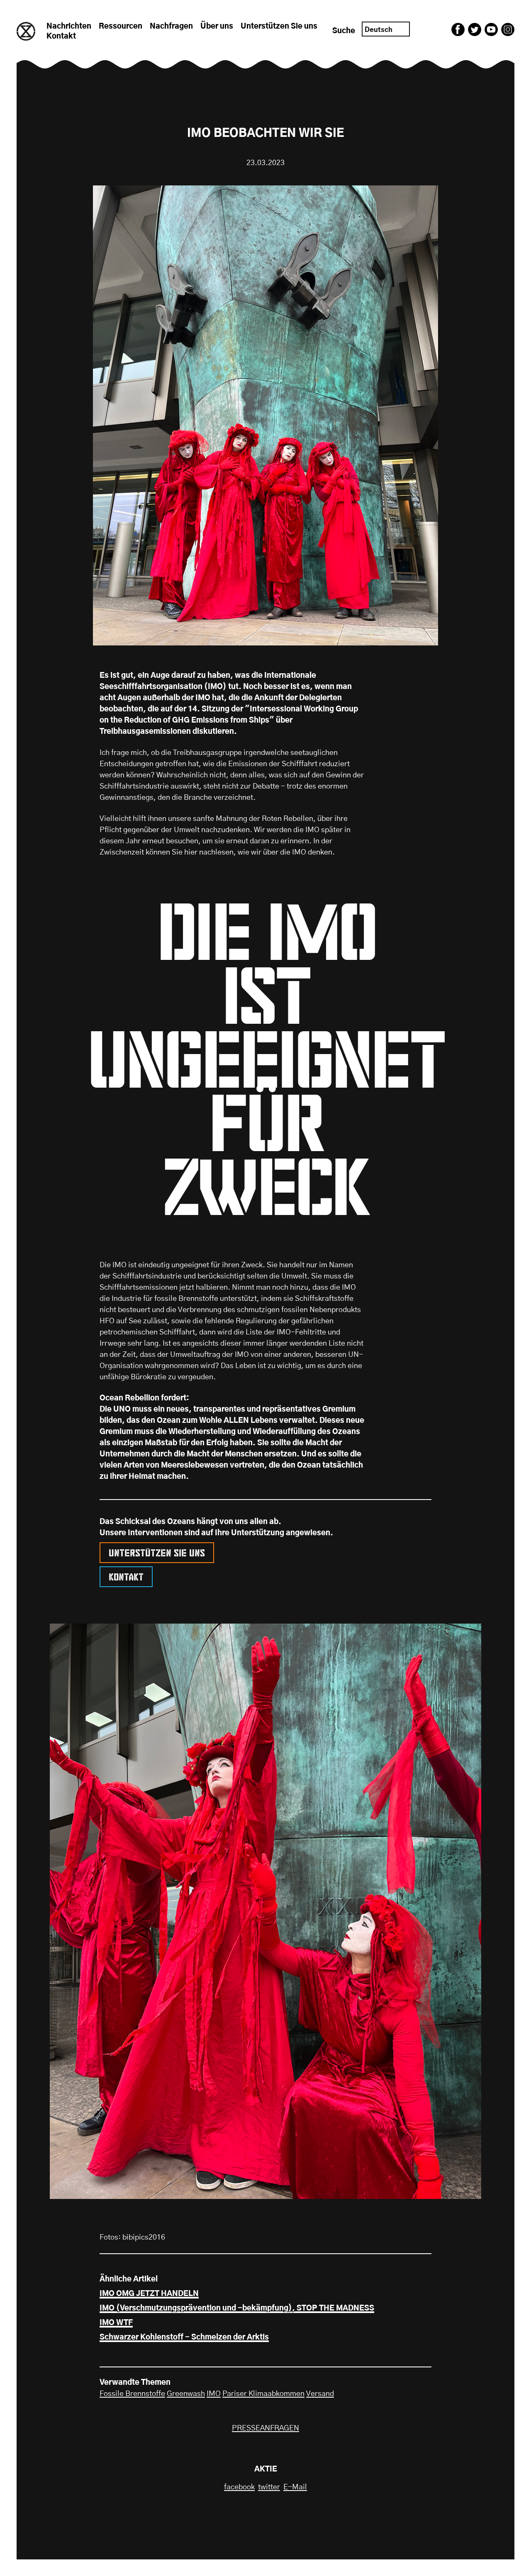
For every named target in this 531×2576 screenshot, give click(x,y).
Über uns (217, 27)
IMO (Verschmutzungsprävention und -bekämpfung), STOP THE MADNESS (237, 2308)
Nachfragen (171, 27)
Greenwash (186, 2394)
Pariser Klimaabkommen (263, 2394)
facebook (239, 2487)
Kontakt (61, 37)
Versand (320, 2394)
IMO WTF (116, 2323)
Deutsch (379, 30)
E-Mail (295, 2487)
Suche (344, 31)
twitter (269, 2487)
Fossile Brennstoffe (132, 2394)
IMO (214, 2394)
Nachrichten (69, 27)
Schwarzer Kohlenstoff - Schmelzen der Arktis (184, 2337)
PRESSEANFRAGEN (265, 2428)
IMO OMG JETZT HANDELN (149, 2294)
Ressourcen (121, 27)
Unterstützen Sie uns (279, 27)
